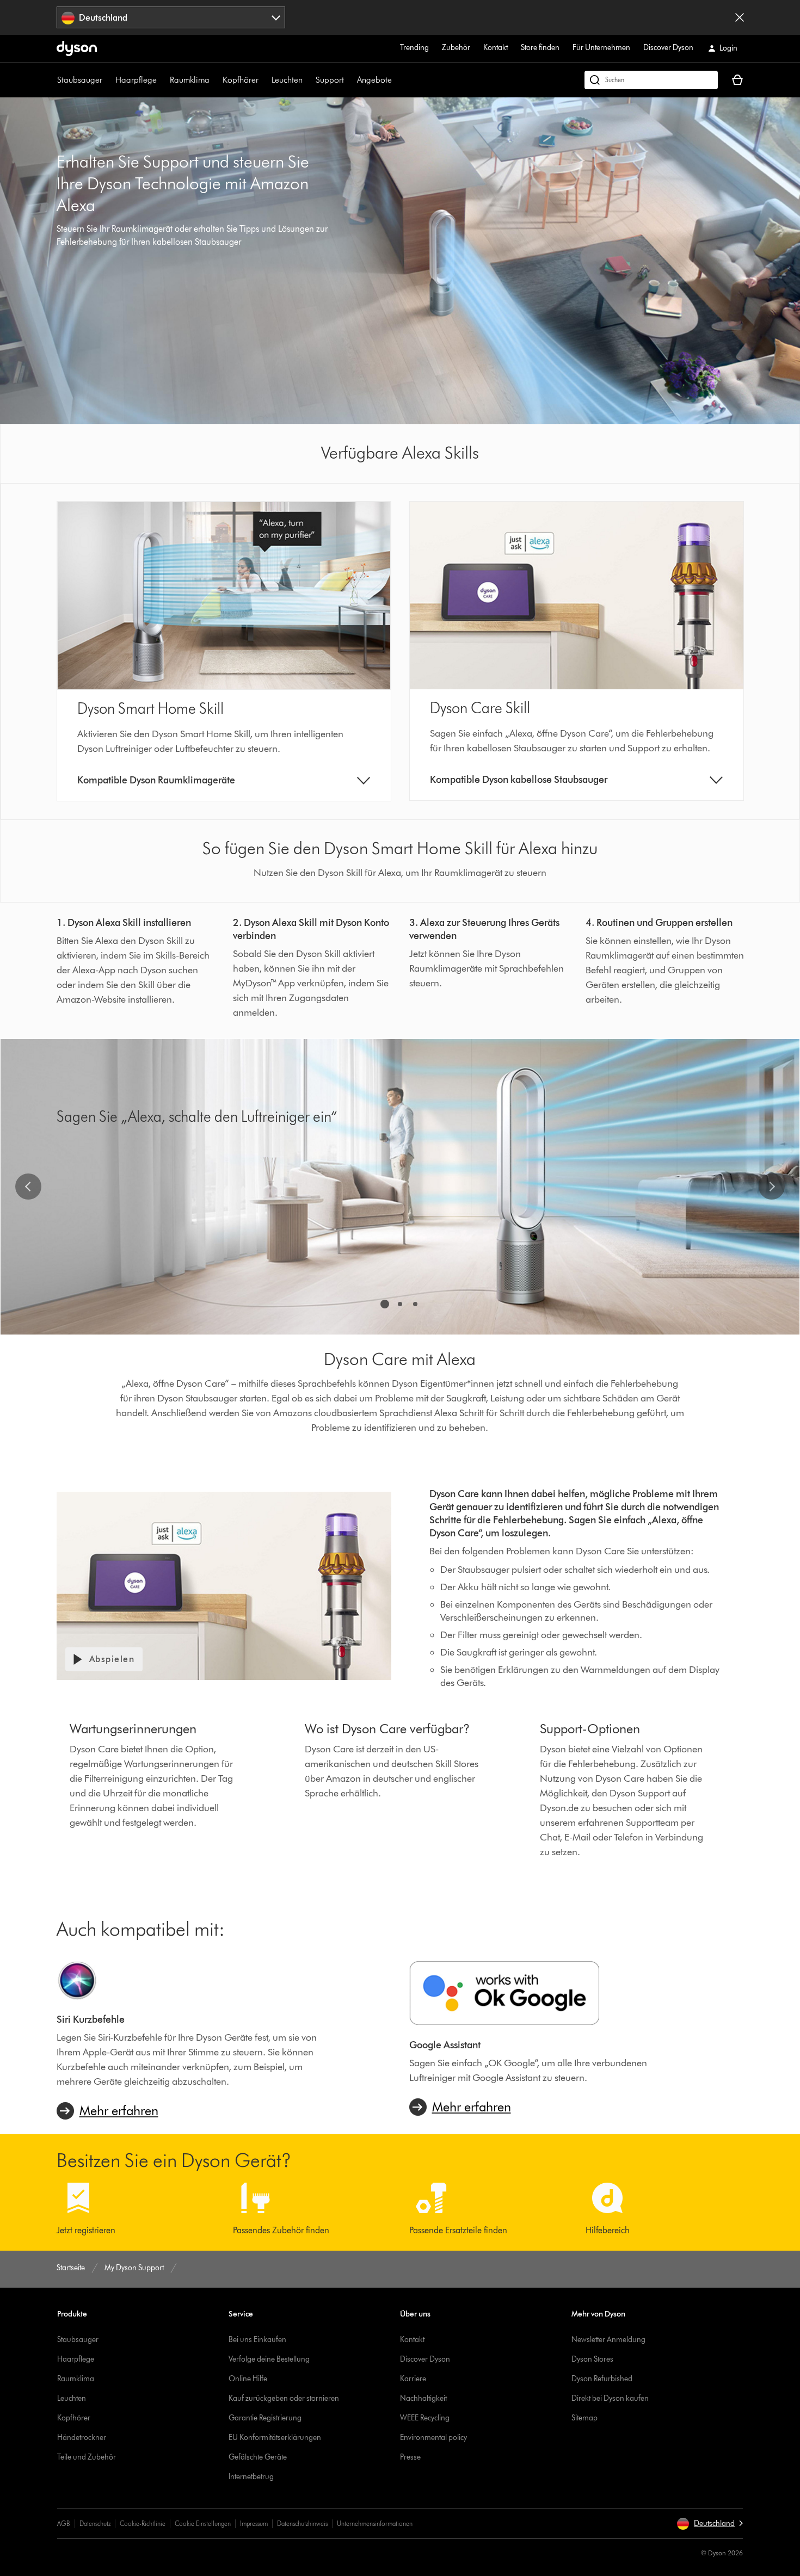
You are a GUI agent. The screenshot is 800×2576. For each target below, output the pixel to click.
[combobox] (171, 17)
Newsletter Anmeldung (608, 2340)
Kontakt (496, 48)
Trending (414, 48)
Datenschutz (95, 2524)
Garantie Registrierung (265, 2418)
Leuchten (287, 80)
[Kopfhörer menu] (264, 80)
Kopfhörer (241, 80)
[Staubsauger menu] (108, 80)
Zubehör (456, 48)
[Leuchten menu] (308, 80)
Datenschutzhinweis (302, 2524)
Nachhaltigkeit (423, 2398)
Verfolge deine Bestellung (269, 2359)
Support (330, 80)
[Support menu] (349, 80)
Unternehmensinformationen (375, 2524)
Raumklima (190, 80)
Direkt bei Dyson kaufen (610, 2398)
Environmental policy (433, 2438)
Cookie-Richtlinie (143, 2524)
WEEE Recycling (425, 2418)
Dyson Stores (592, 2359)
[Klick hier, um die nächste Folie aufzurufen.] (772, 1187)
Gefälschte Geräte (258, 2457)
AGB (64, 2524)
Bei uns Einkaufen (257, 2340)
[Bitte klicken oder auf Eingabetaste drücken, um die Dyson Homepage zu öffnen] (77, 48)
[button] (710, 2524)
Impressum (254, 2524)
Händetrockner (82, 2438)
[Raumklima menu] (215, 80)
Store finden (540, 48)
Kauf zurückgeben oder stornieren (284, 2398)
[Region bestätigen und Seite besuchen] (740, 17)
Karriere (413, 2379)
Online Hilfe (248, 2379)
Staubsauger (80, 80)
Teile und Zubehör (87, 2457)
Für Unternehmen (601, 48)
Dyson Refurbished (602, 2379)
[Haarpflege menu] (162, 80)
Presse (410, 2457)
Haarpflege (136, 80)
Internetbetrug (251, 2477)
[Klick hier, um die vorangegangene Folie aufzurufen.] (28, 1187)
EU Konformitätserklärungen (275, 2438)
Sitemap (584, 2418)
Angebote (374, 80)
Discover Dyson (668, 48)
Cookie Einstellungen (203, 2524)
